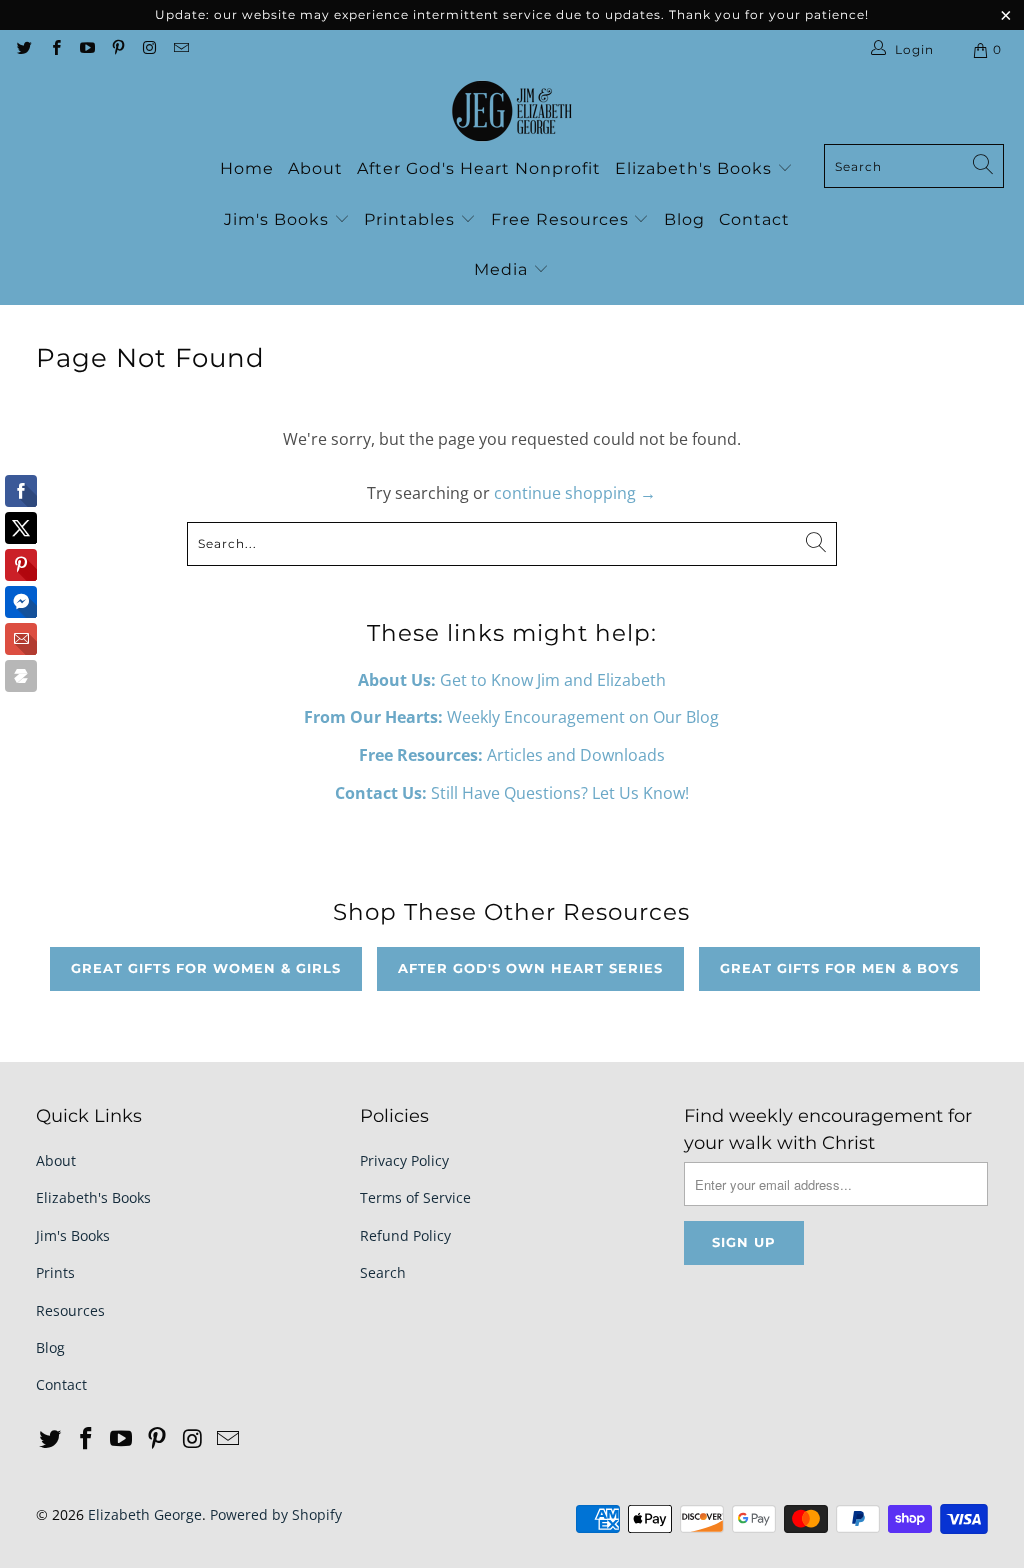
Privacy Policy (404, 1160)
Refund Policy (405, 1235)
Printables (412, 219)
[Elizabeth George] (512, 112)
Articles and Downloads (512, 755)
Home (247, 168)
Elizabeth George (145, 1514)
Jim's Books (279, 219)
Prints (55, 1272)
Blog (684, 219)
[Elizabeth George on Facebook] (54, 49)
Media (503, 269)
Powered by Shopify (276, 1514)
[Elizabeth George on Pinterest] (117, 49)
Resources (70, 1310)
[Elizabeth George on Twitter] (23, 49)
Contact (754, 219)
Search (383, 1272)
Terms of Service (415, 1197)
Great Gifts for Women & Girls (206, 968)
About (315, 168)
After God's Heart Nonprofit (479, 168)
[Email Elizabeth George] (179, 49)
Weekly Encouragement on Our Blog (511, 717)
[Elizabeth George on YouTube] (86, 49)
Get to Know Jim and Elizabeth (512, 680)
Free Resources (562, 219)
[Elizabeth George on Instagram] (148, 49)
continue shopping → (575, 493)
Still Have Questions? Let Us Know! (512, 793)
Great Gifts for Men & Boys (839, 968)
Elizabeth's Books (696, 168)
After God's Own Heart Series (530, 968)
